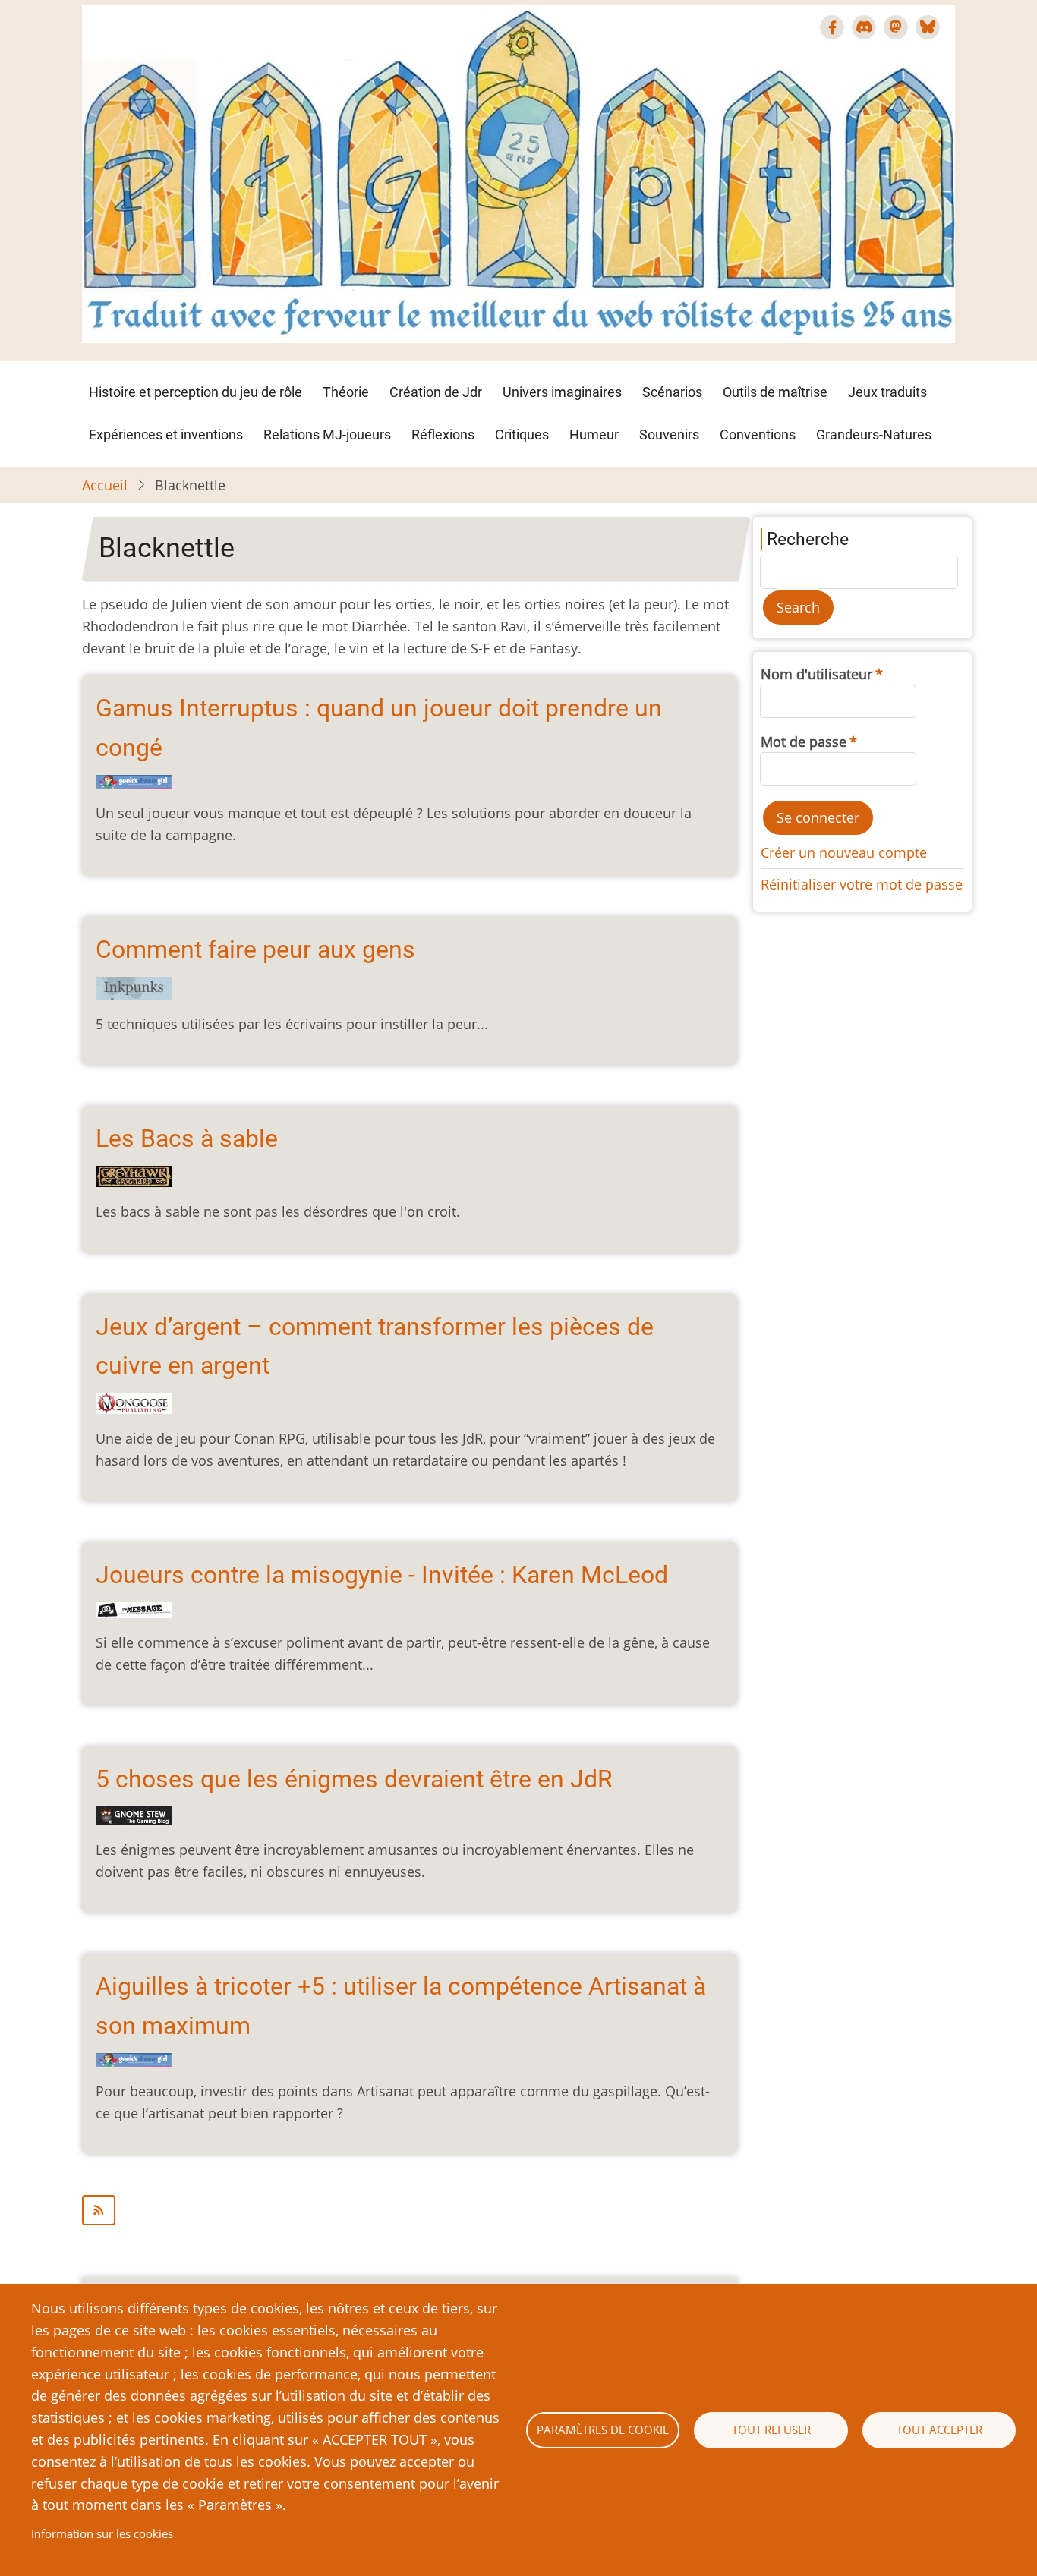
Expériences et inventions (166, 435)
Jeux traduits (887, 392)
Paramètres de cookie (603, 2430)
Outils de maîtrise (775, 392)
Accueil (105, 485)
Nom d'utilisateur (816, 674)
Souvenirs (669, 435)
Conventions (758, 435)
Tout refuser (771, 2430)
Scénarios (672, 392)
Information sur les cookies (102, 2533)
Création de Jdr (436, 392)
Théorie (346, 392)
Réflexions (443, 435)
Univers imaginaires (562, 392)
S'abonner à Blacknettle (410, 2210)
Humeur (594, 435)
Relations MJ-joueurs (327, 435)
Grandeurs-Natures (874, 435)
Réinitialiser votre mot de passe (862, 884)
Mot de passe (804, 742)
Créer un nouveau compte (844, 852)
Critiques (522, 435)
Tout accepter (939, 2430)
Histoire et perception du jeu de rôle (195, 392)
